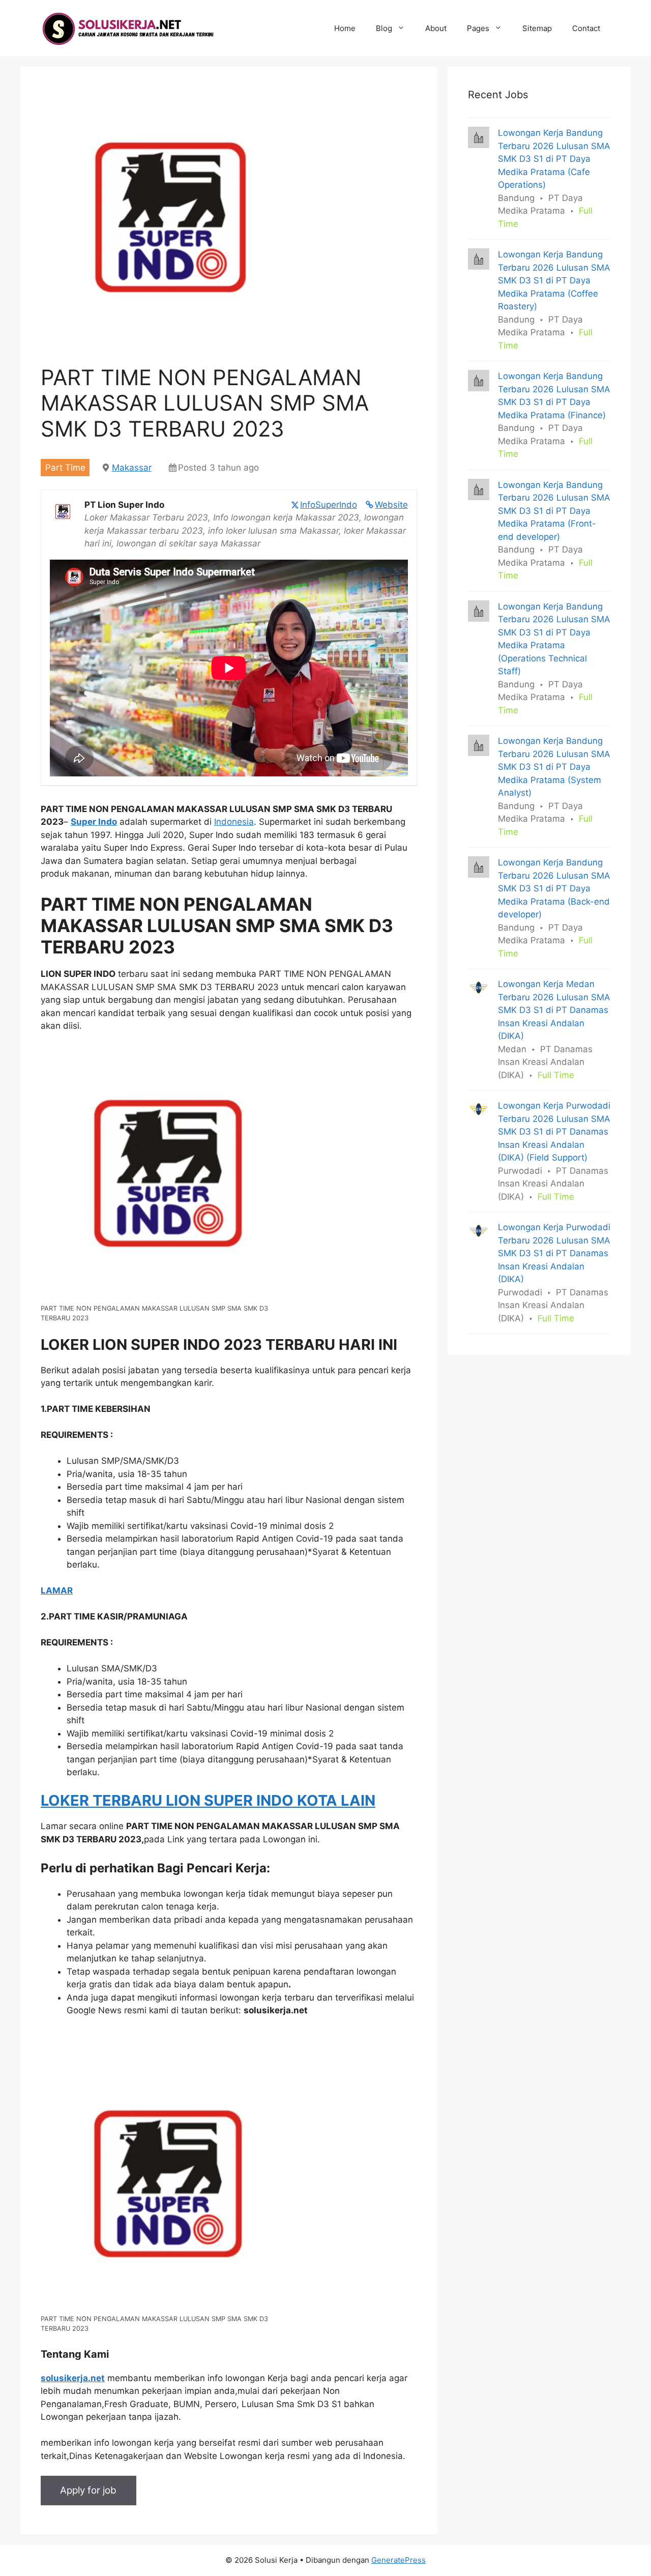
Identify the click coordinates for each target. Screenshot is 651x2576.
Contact (586, 28)
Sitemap (537, 28)
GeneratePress (398, 2560)
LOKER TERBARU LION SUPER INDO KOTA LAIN (208, 1800)
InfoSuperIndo (329, 505)
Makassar (132, 468)
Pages (478, 28)
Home (345, 28)
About (436, 28)
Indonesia (234, 822)
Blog (384, 28)
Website (391, 505)
